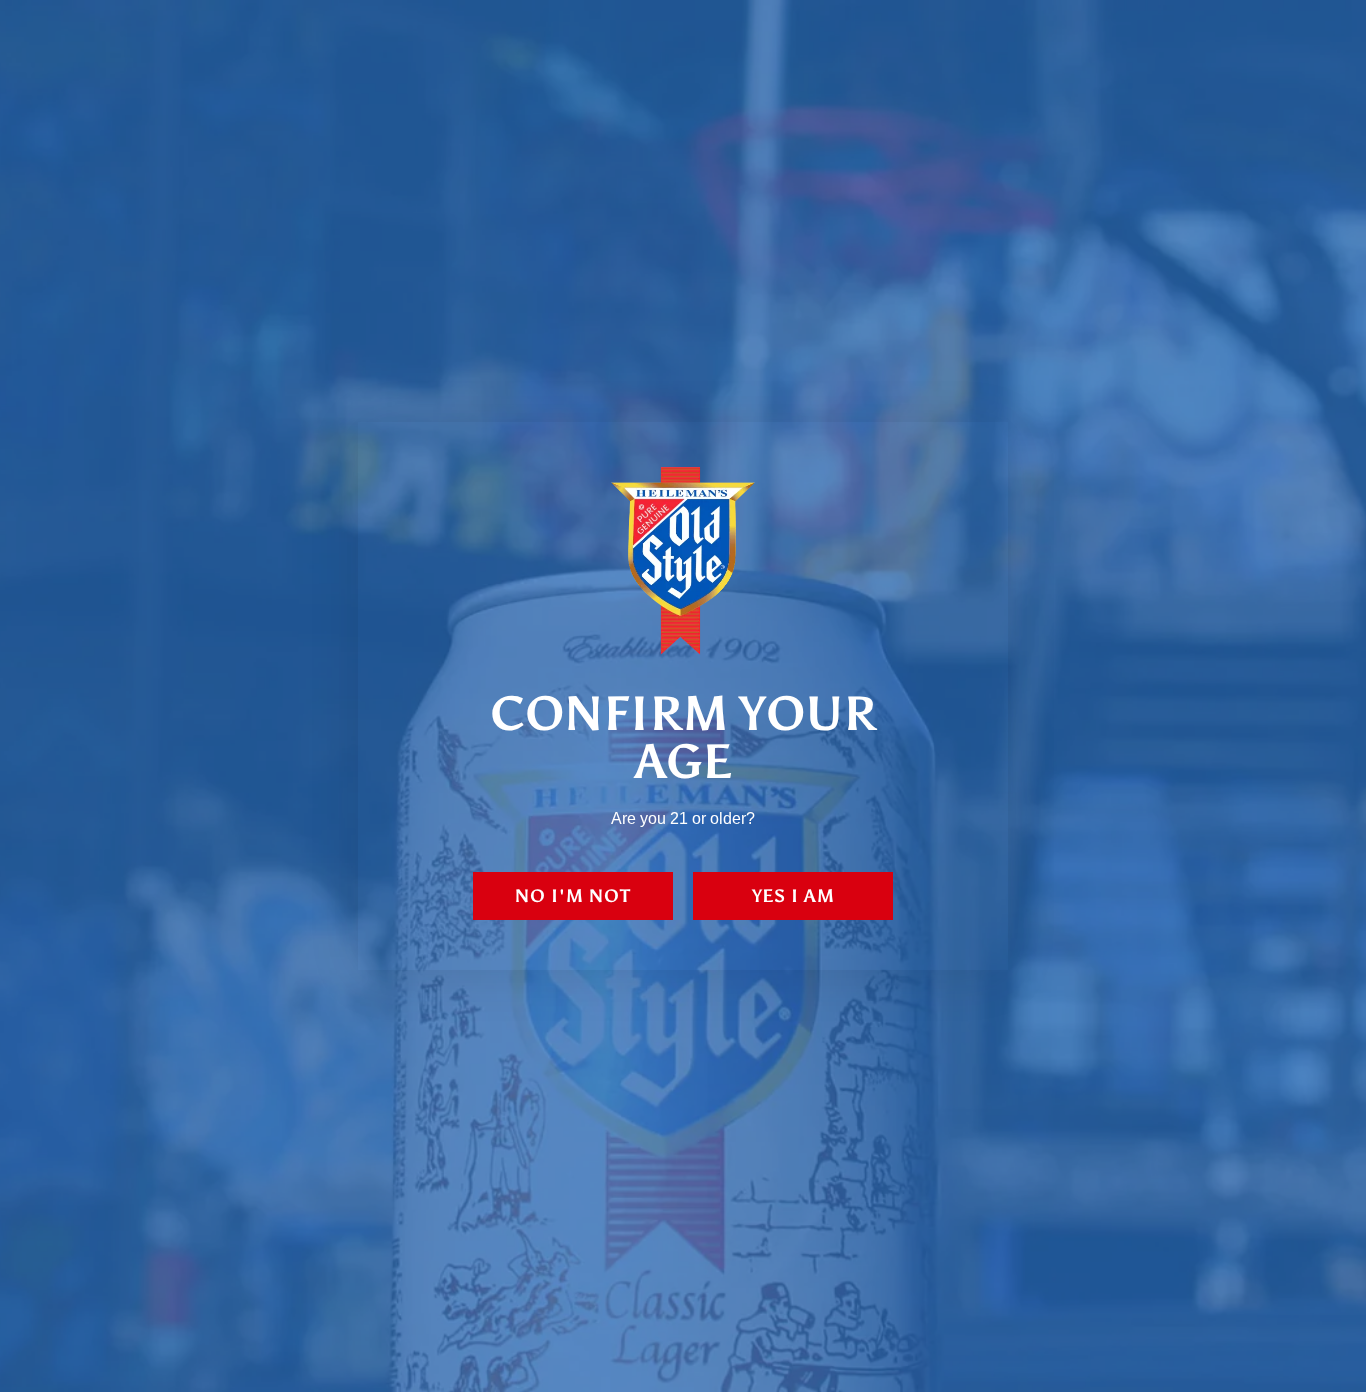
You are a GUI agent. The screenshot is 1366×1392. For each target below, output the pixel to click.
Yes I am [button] (793, 896)
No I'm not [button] (573, 896)
